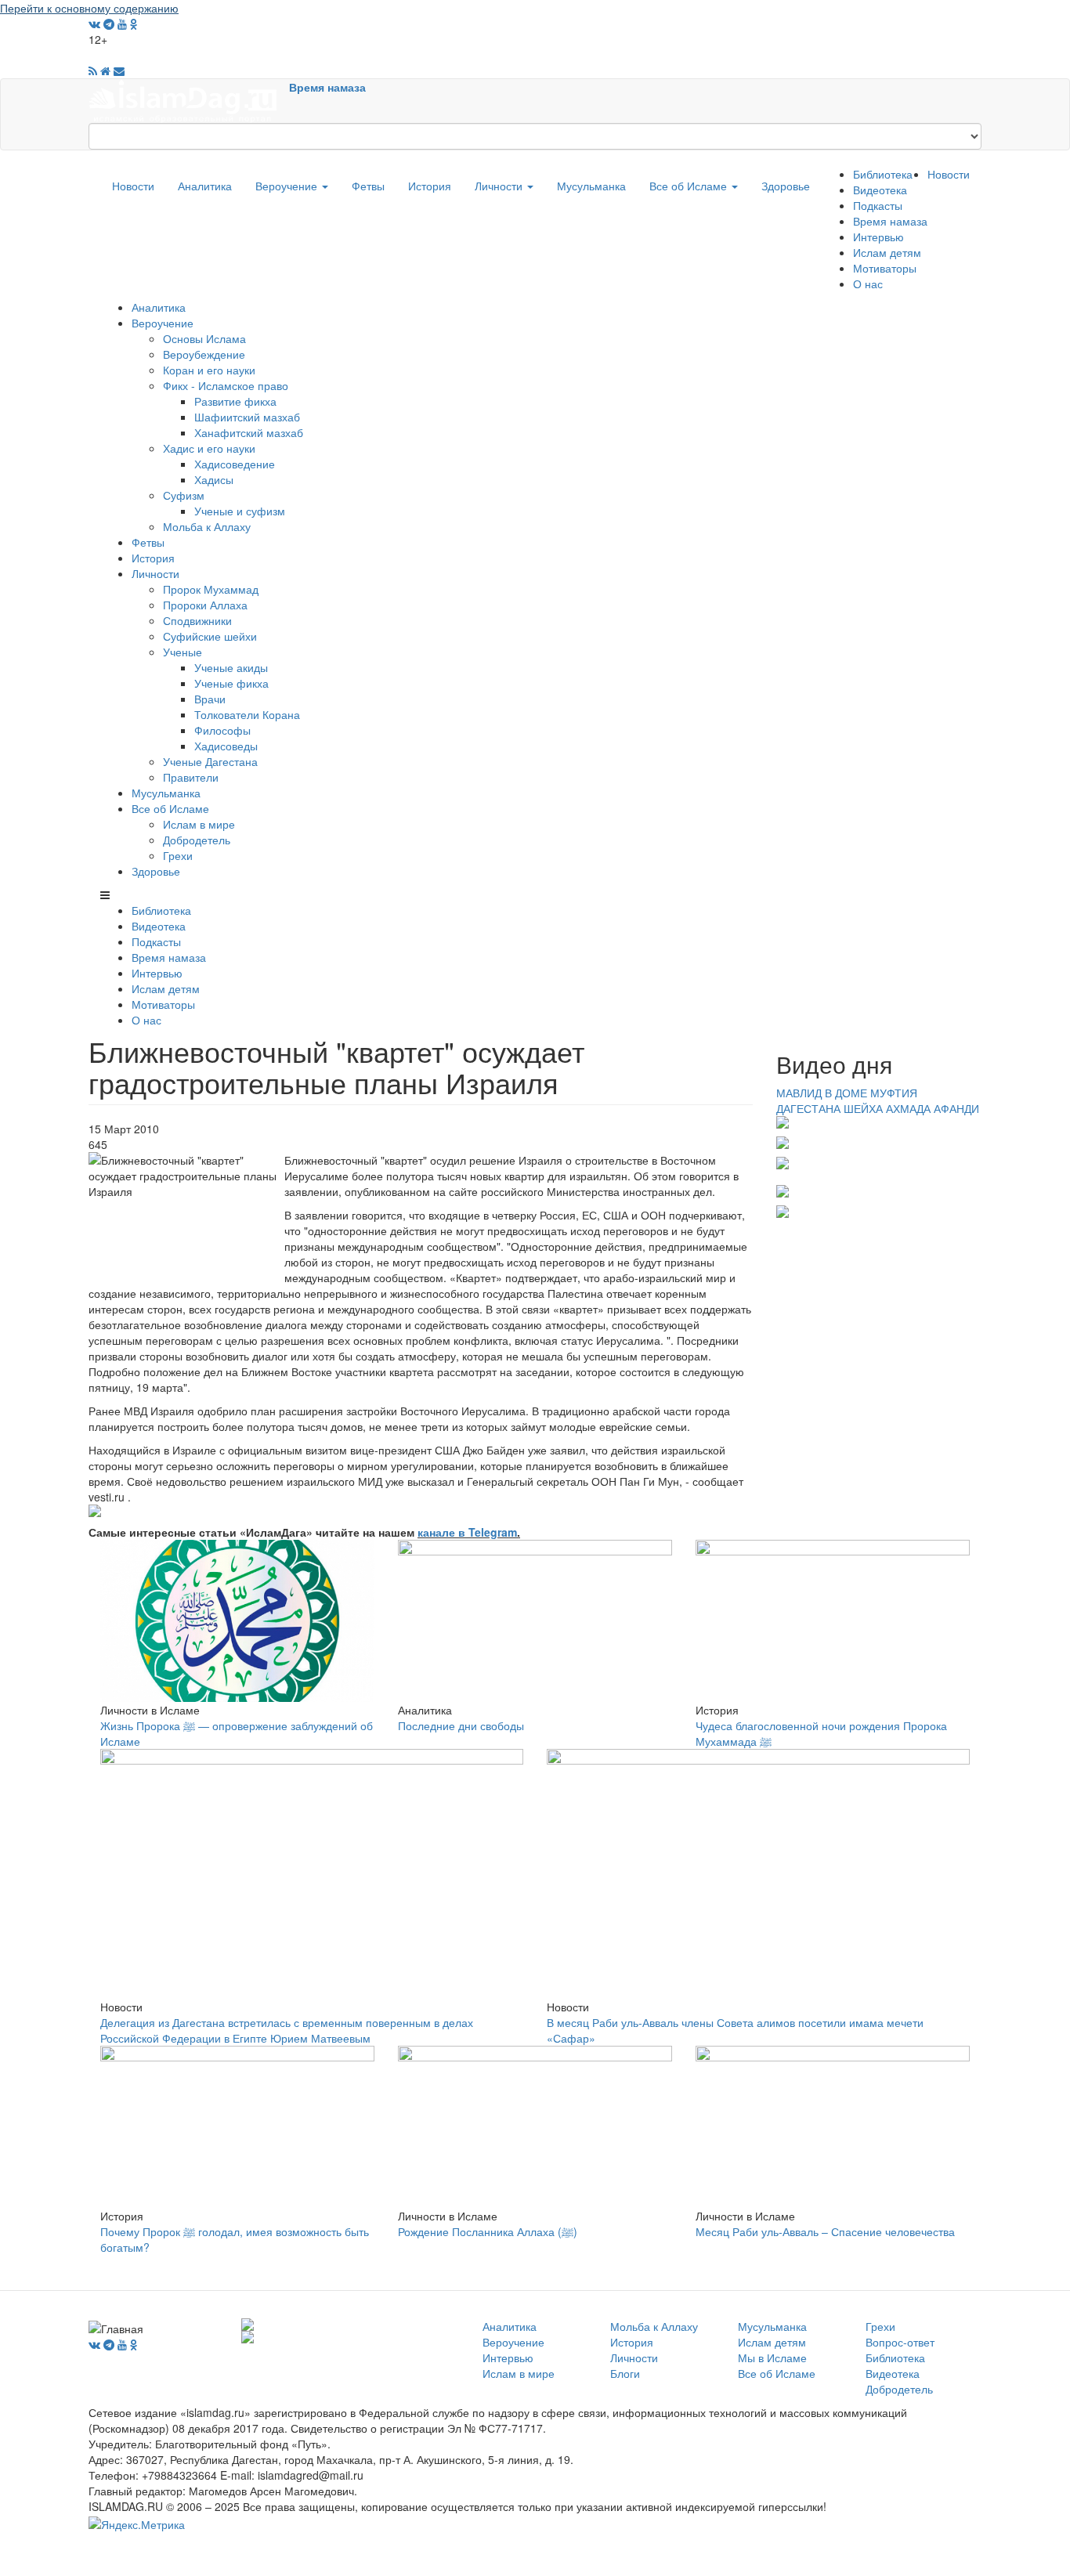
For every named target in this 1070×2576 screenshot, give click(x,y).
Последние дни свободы (461, 1725)
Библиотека (883, 174)
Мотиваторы (885, 268)
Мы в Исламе (772, 2357)
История (430, 186)
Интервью (878, 237)
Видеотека (880, 190)
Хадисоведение (235, 464)
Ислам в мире (199, 824)
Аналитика (205, 186)
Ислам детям (887, 252)
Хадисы (214, 479)
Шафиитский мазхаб (247, 417)
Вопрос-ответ (900, 2342)
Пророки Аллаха (205, 605)
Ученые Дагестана (210, 761)
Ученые (183, 652)
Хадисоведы (226, 746)
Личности (500, 186)
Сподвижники (197, 620)
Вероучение (288, 186)
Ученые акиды (231, 667)
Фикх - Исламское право (226, 385)
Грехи (178, 855)
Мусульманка (591, 186)
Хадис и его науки (209, 448)
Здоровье (786, 186)
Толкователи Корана (247, 714)
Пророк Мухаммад (211, 589)
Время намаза (327, 87)
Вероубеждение (204, 354)
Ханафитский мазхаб (249, 432)
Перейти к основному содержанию (89, 8)
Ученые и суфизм (240, 511)
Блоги (625, 2373)
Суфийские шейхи (210, 636)
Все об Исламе (690, 186)
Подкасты (878, 205)
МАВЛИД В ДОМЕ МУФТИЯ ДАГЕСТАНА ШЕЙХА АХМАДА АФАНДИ (878, 1100)
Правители (191, 777)
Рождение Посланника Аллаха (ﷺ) (488, 2231)
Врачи (210, 699)
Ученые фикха (231, 683)
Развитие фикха (235, 401)
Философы (222, 730)
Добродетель (197, 840)
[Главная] (189, 99)
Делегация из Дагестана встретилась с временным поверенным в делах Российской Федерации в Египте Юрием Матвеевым (287, 2030)
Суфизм (184, 495)
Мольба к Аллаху (207, 526)
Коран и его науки (209, 370)
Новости (133, 186)
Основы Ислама (204, 338)
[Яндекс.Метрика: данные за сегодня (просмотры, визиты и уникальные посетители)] (137, 2524)
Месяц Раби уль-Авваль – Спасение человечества (825, 2231)
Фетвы (368, 186)
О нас (868, 284)
